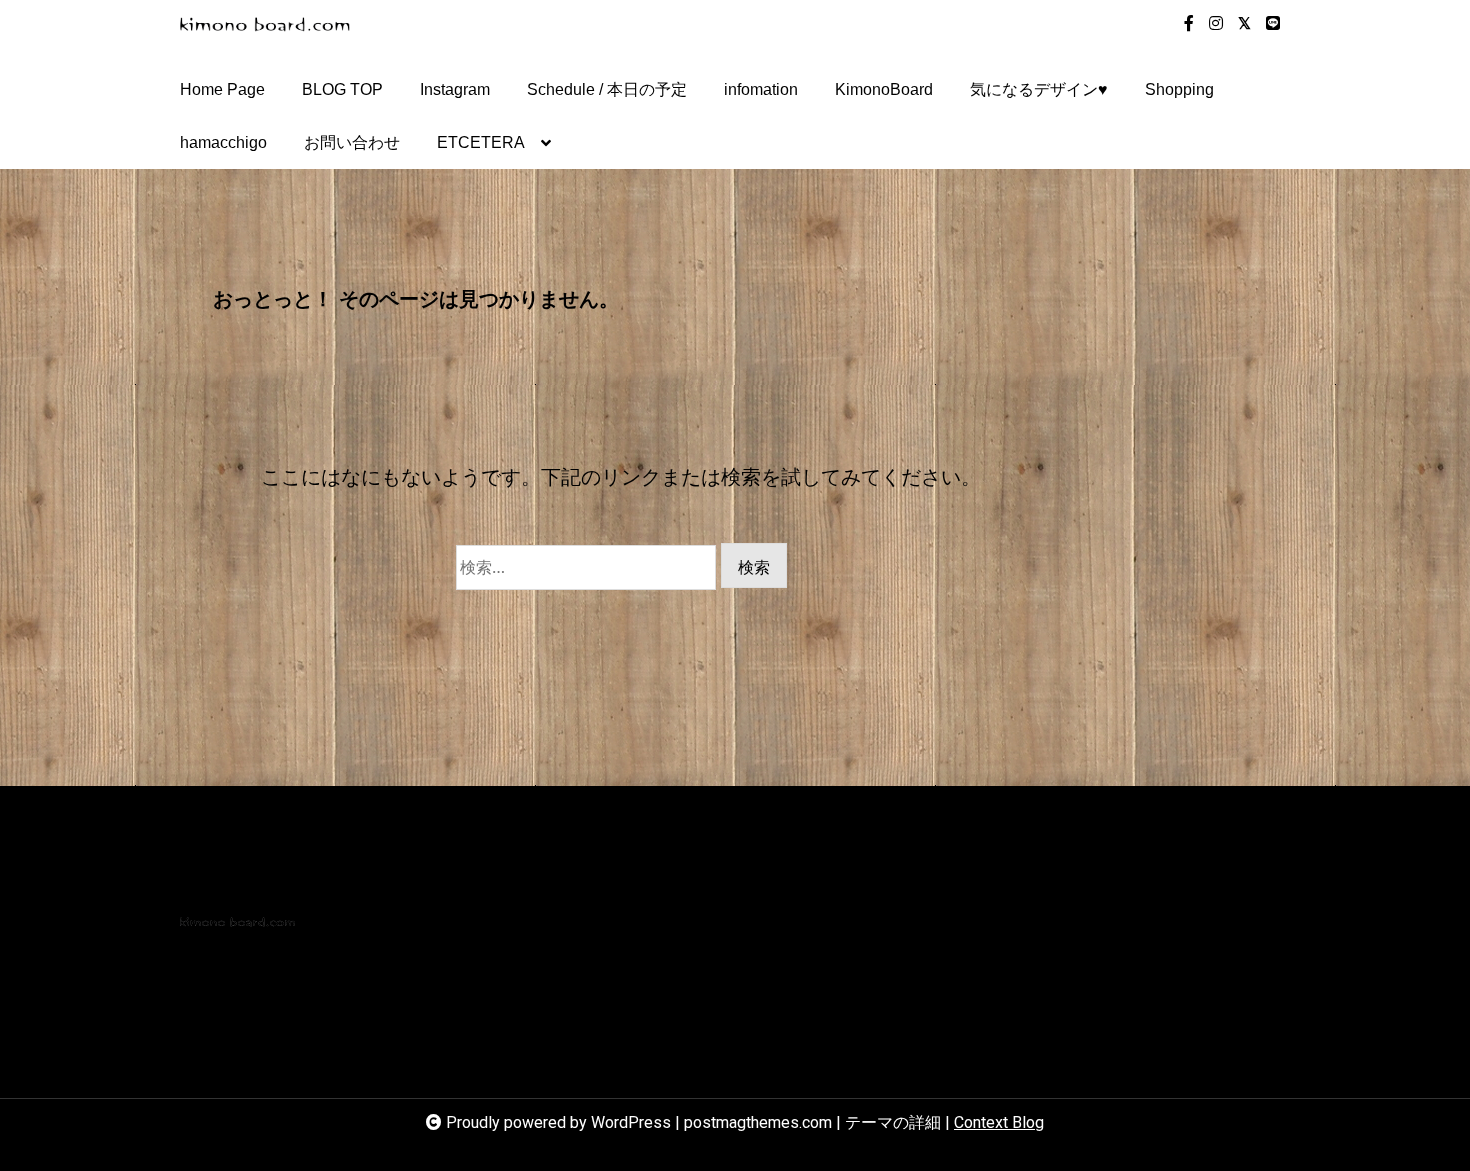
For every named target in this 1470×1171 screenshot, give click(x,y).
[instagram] (1216, 24)
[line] (1273, 24)
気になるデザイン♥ (1039, 89)
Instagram (455, 89)
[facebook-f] (1189, 24)
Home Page (222, 89)
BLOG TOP (342, 89)
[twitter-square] (1244, 24)
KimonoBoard (884, 89)
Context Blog (999, 1122)
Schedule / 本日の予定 (607, 89)
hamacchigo (223, 142)
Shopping (1179, 89)
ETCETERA (481, 142)
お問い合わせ (352, 142)
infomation (761, 89)
